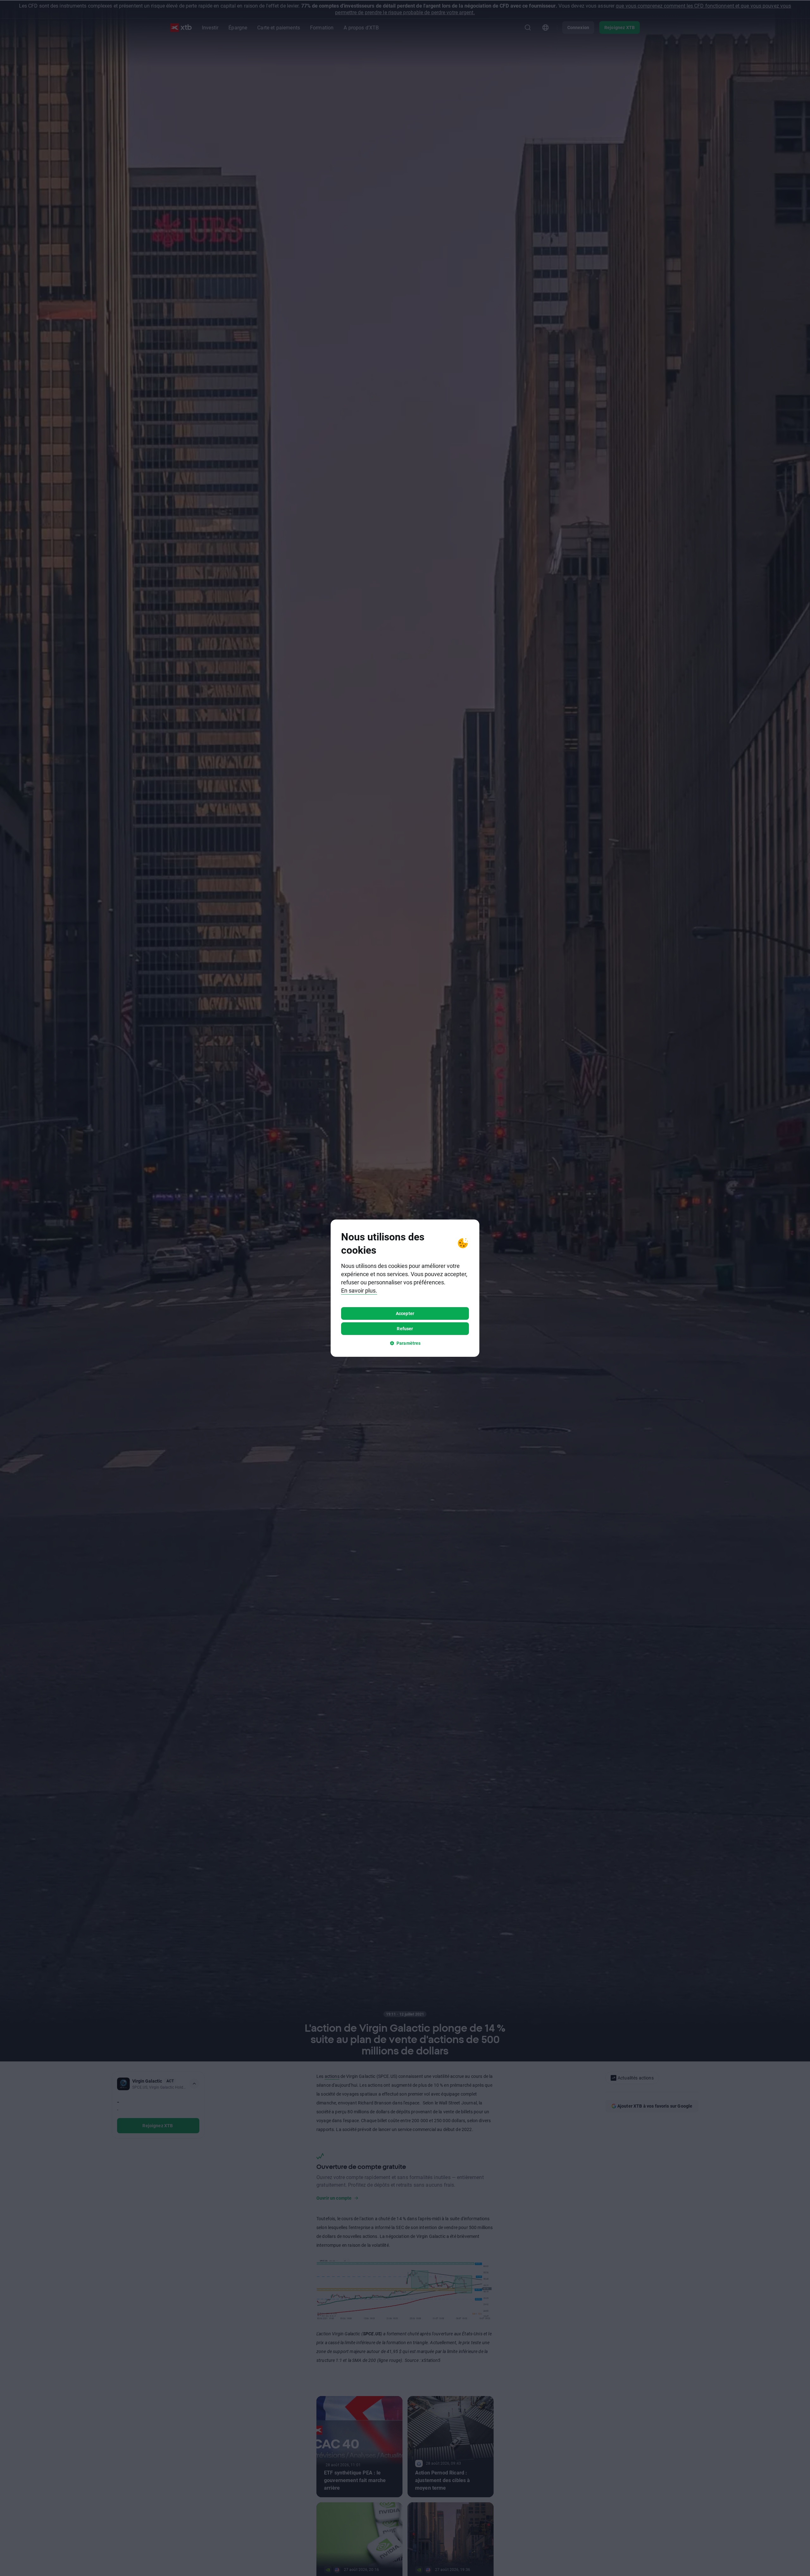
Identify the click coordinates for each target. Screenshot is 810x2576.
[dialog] (405, 1288)
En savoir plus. (359, 1290)
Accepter (405, 1313)
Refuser (405, 1328)
